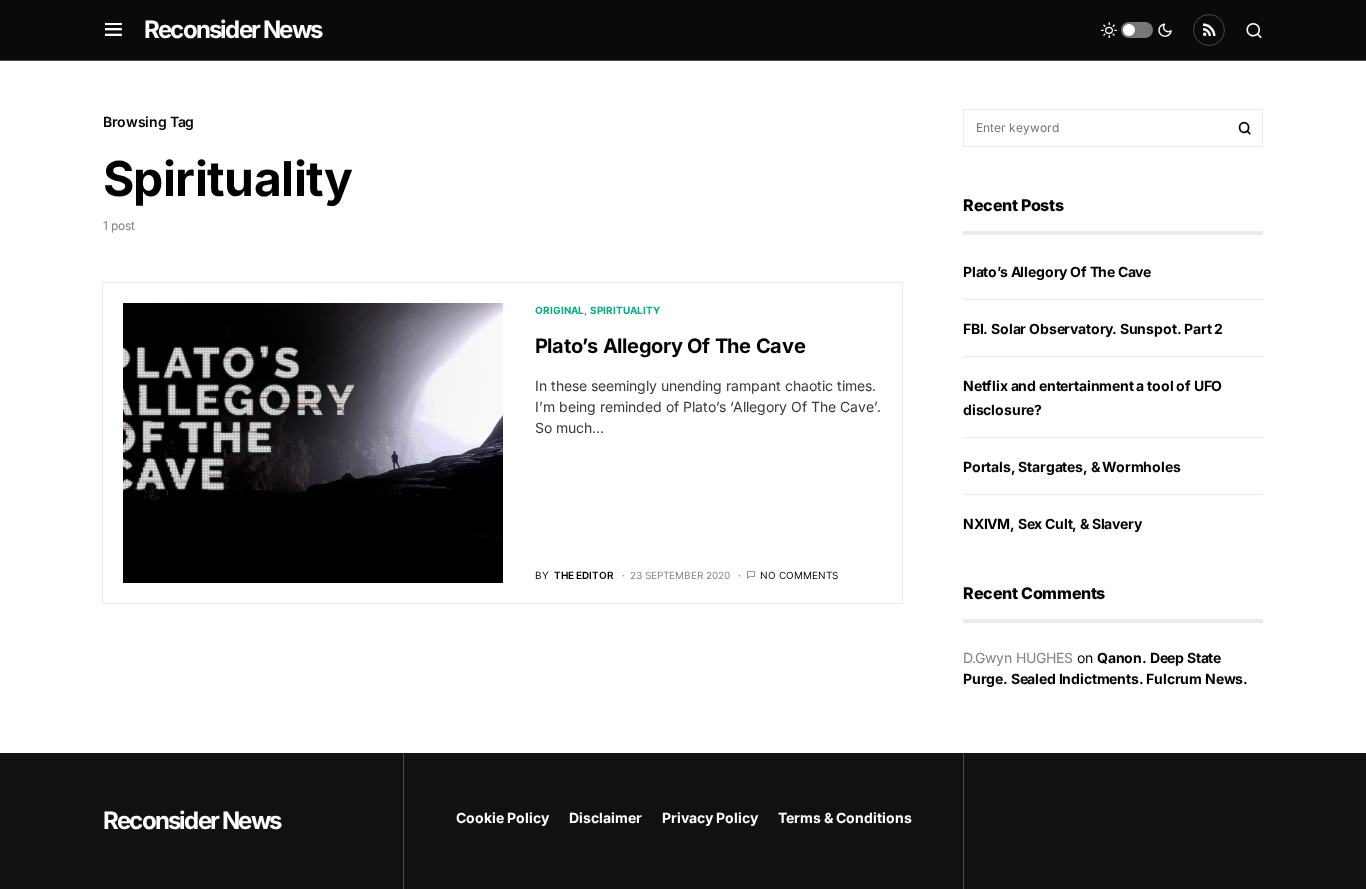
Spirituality (625, 310)
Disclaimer (605, 817)
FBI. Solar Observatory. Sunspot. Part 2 (1093, 328)
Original (559, 310)
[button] (113, 30)
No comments (799, 575)
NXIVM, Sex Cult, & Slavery (1052, 523)
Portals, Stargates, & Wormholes (1072, 466)
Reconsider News (232, 29)
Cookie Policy (502, 817)
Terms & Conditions (845, 817)
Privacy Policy (710, 817)
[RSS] (1209, 30)
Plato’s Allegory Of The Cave (670, 346)
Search (1245, 128)
